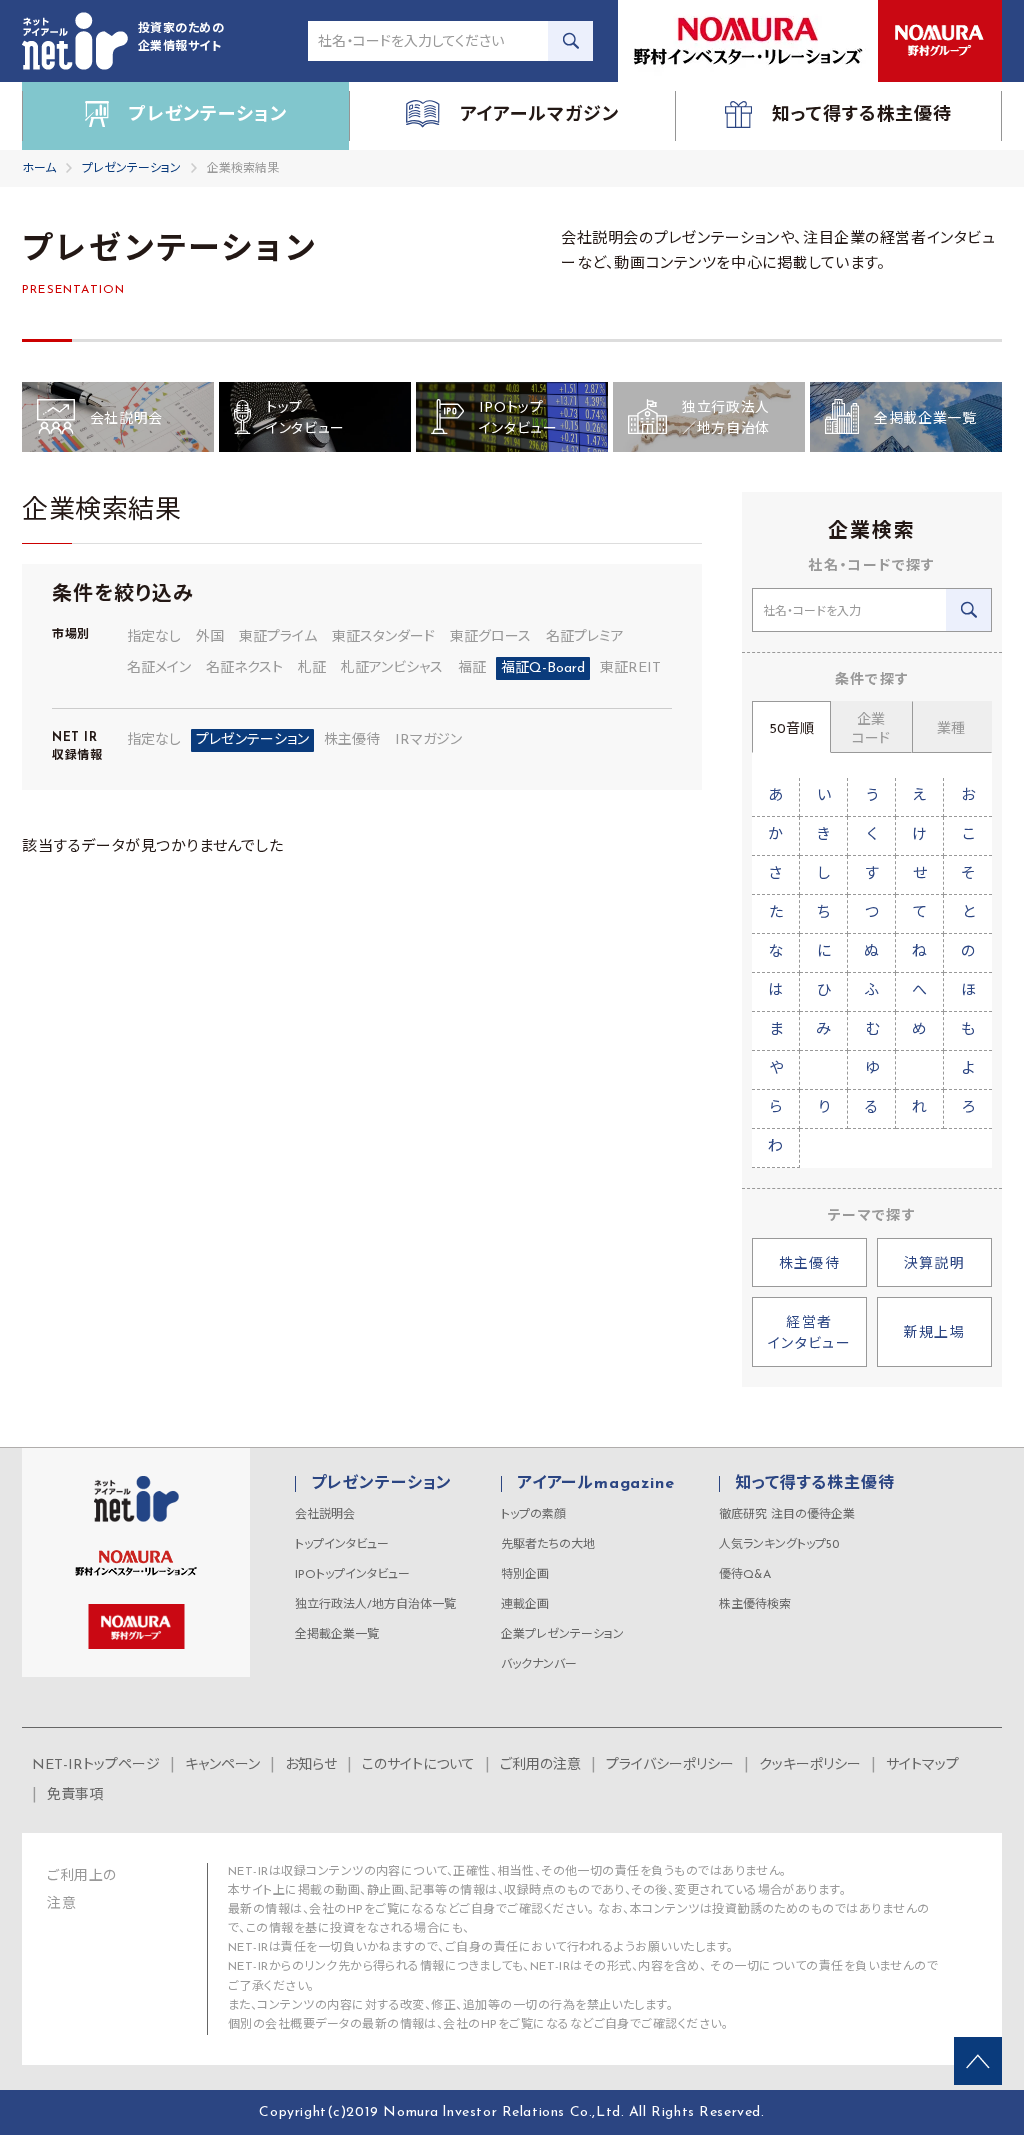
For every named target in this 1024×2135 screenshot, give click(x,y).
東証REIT (630, 668)
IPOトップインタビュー (352, 1575)
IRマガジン (428, 740)
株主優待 (352, 740)
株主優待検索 (755, 1605)
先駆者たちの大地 (548, 1545)
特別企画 (525, 1575)
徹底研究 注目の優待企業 (787, 1515)
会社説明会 (325, 1515)
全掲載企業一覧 (337, 1635)
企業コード (871, 729)
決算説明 (935, 1264)
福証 (472, 668)
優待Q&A (745, 1575)
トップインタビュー (342, 1545)
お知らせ (311, 1765)
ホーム (39, 169)
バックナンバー (539, 1665)
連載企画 (525, 1605)
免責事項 (75, 1795)
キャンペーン (222, 1765)
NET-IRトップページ (96, 1765)
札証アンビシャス (392, 668)
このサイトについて (418, 1765)
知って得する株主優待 (814, 1484)
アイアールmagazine (595, 1484)
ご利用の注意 (540, 1765)
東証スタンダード (383, 637)
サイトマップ (922, 1765)
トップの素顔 (533, 1515)
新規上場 (935, 1333)
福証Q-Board (543, 668)
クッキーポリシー (810, 1765)
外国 (210, 637)
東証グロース (490, 637)
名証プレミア (585, 637)
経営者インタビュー (809, 1334)
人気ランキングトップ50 (779, 1545)
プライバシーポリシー (670, 1765)
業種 (951, 729)
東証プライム (278, 637)
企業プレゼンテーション (562, 1635)
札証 (312, 668)
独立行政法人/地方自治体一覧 (375, 1605)
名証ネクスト (244, 668)
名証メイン (159, 668)
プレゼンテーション (131, 169)
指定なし (154, 637)
